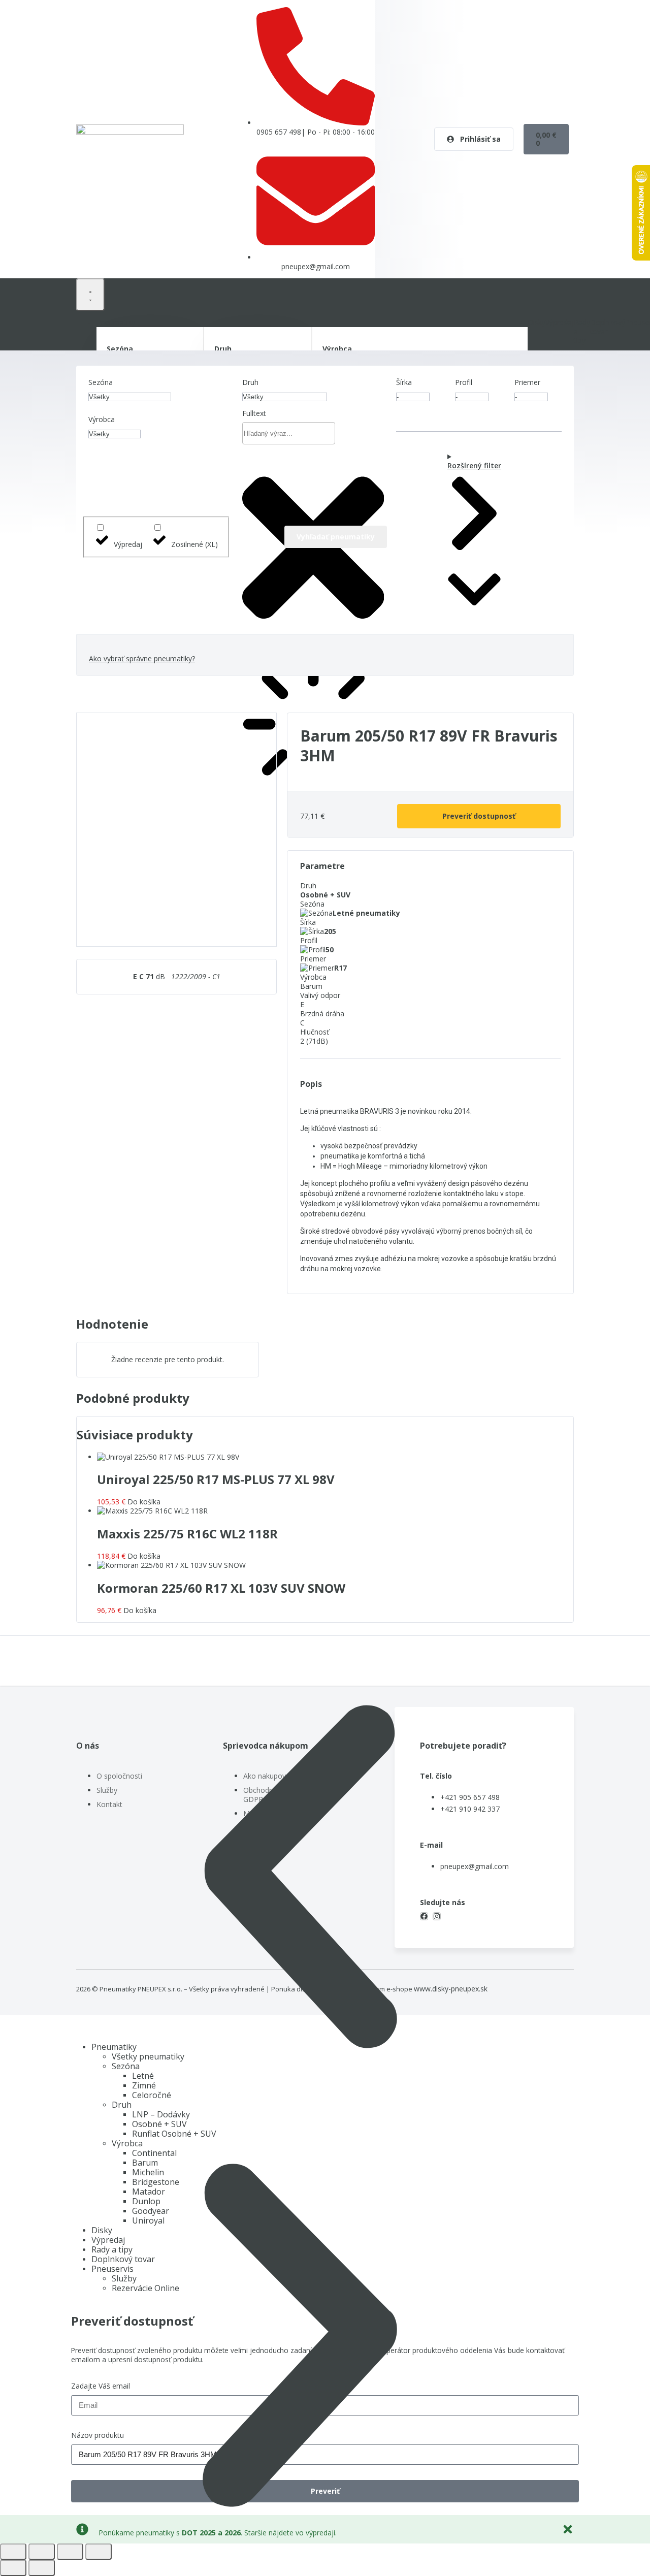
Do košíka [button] (144, 1556)
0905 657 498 (279, 132)
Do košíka (144, 1502)
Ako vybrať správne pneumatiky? (142, 658)
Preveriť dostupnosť (479, 816)
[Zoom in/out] (13, 2552)
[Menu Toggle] (90, 295)
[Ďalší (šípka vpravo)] (42, 2568)
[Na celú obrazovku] (42, 2552)
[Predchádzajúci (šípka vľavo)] (13, 2568)
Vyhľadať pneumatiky (336, 537)
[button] (300, 1877)
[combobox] (289, 433)
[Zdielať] (70, 2552)
